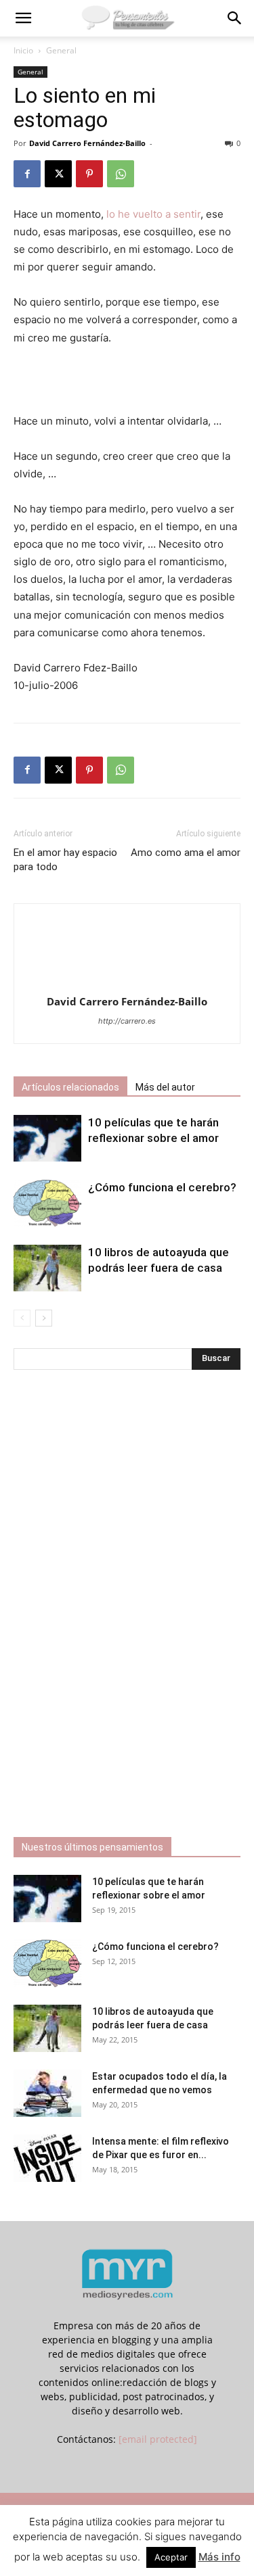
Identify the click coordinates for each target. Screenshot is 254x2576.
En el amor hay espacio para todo (65, 860)
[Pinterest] (89, 174)
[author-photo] (127, 983)
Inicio (23, 50)
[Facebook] (27, 174)
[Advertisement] (127, 381)
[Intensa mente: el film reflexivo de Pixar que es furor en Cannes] (47, 2158)
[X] (58, 174)
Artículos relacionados (70, 1087)
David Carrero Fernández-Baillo (87, 143)
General (61, 50)
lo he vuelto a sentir (153, 214)
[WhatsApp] (121, 174)
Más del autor (165, 1087)
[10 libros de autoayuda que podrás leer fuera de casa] (47, 1268)
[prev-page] (22, 1318)
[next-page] (44, 1318)
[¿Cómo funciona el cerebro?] (47, 1203)
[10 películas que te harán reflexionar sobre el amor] (47, 1138)
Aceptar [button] (171, 2557)
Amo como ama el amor (186, 853)
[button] (23, 18)
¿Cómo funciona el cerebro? (162, 1187)
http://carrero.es (127, 1021)
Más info (219, 2557)
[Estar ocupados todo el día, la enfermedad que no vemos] (47, 2093)
